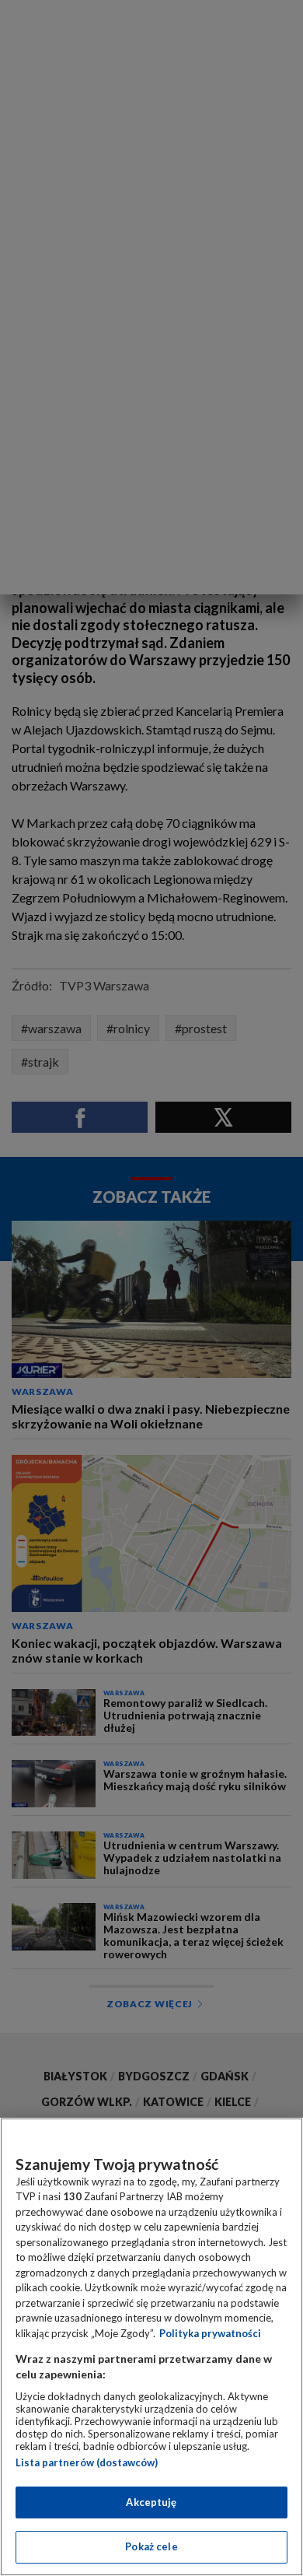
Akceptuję (151, 2502)
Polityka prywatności (210, 2333)
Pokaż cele (151, 2546)
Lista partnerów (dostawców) (87, 2462)
